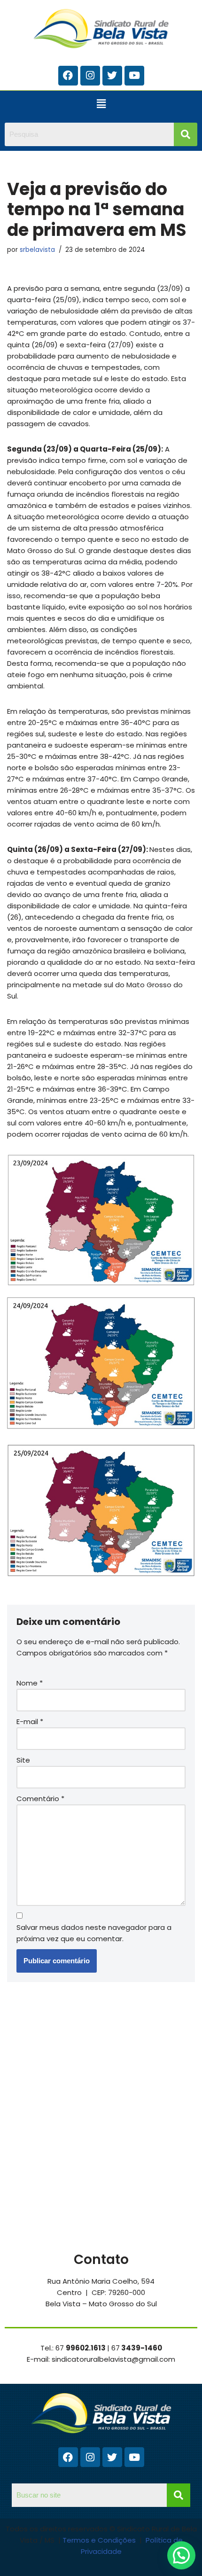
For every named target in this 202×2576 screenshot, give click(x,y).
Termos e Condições (100, 2540)
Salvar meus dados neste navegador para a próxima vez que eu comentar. (94, 1933)
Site (23, 1760)
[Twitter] (112, 76)
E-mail (30, 1721)
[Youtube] (134, 76)
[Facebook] (68, 76)
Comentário (40, 1799)
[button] (101, 104)
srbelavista (37, 250)
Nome (30, 1683)
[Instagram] (90, 76)
